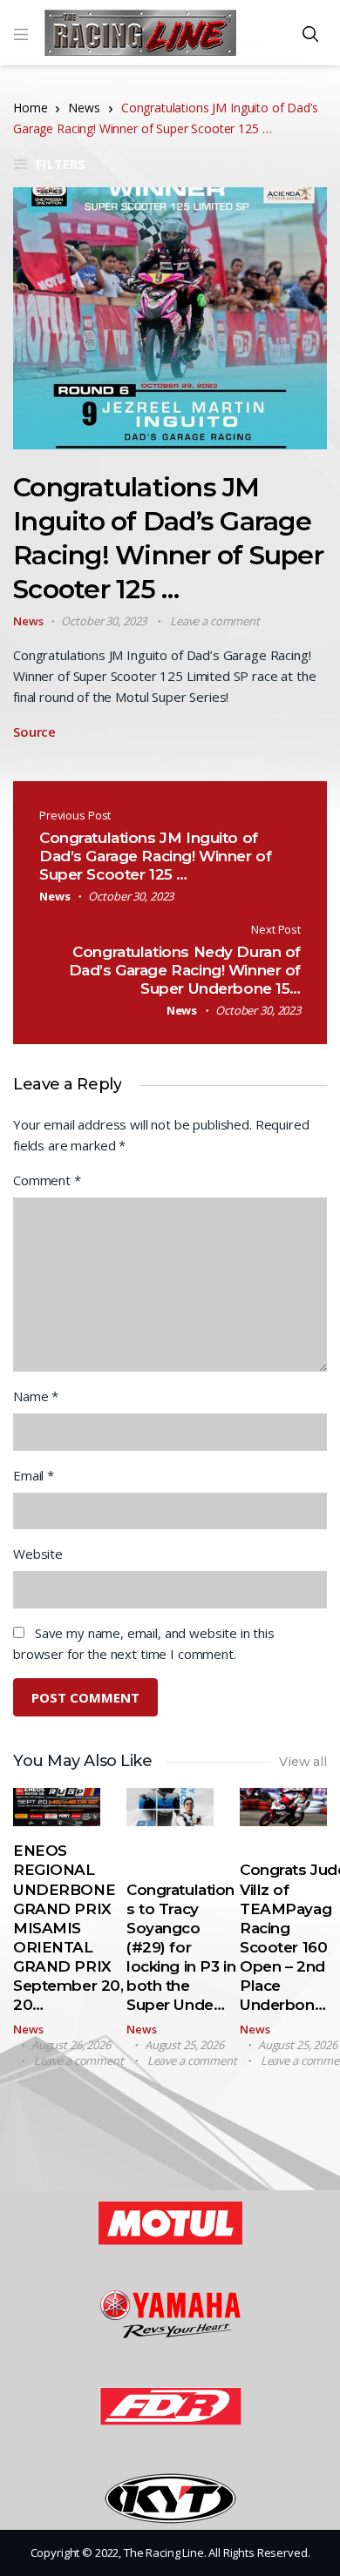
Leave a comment (215, 621)
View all (303, 1762)
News (84, 108)
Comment (47, 1180)
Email (34, 1475)
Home (30, 108)
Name (36, 1396)
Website (38, 1554)
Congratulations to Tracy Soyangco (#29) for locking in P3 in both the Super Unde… (181, 1948)
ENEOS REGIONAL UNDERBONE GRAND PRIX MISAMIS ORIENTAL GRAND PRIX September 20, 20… (68, 1928)
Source (34, 732)
